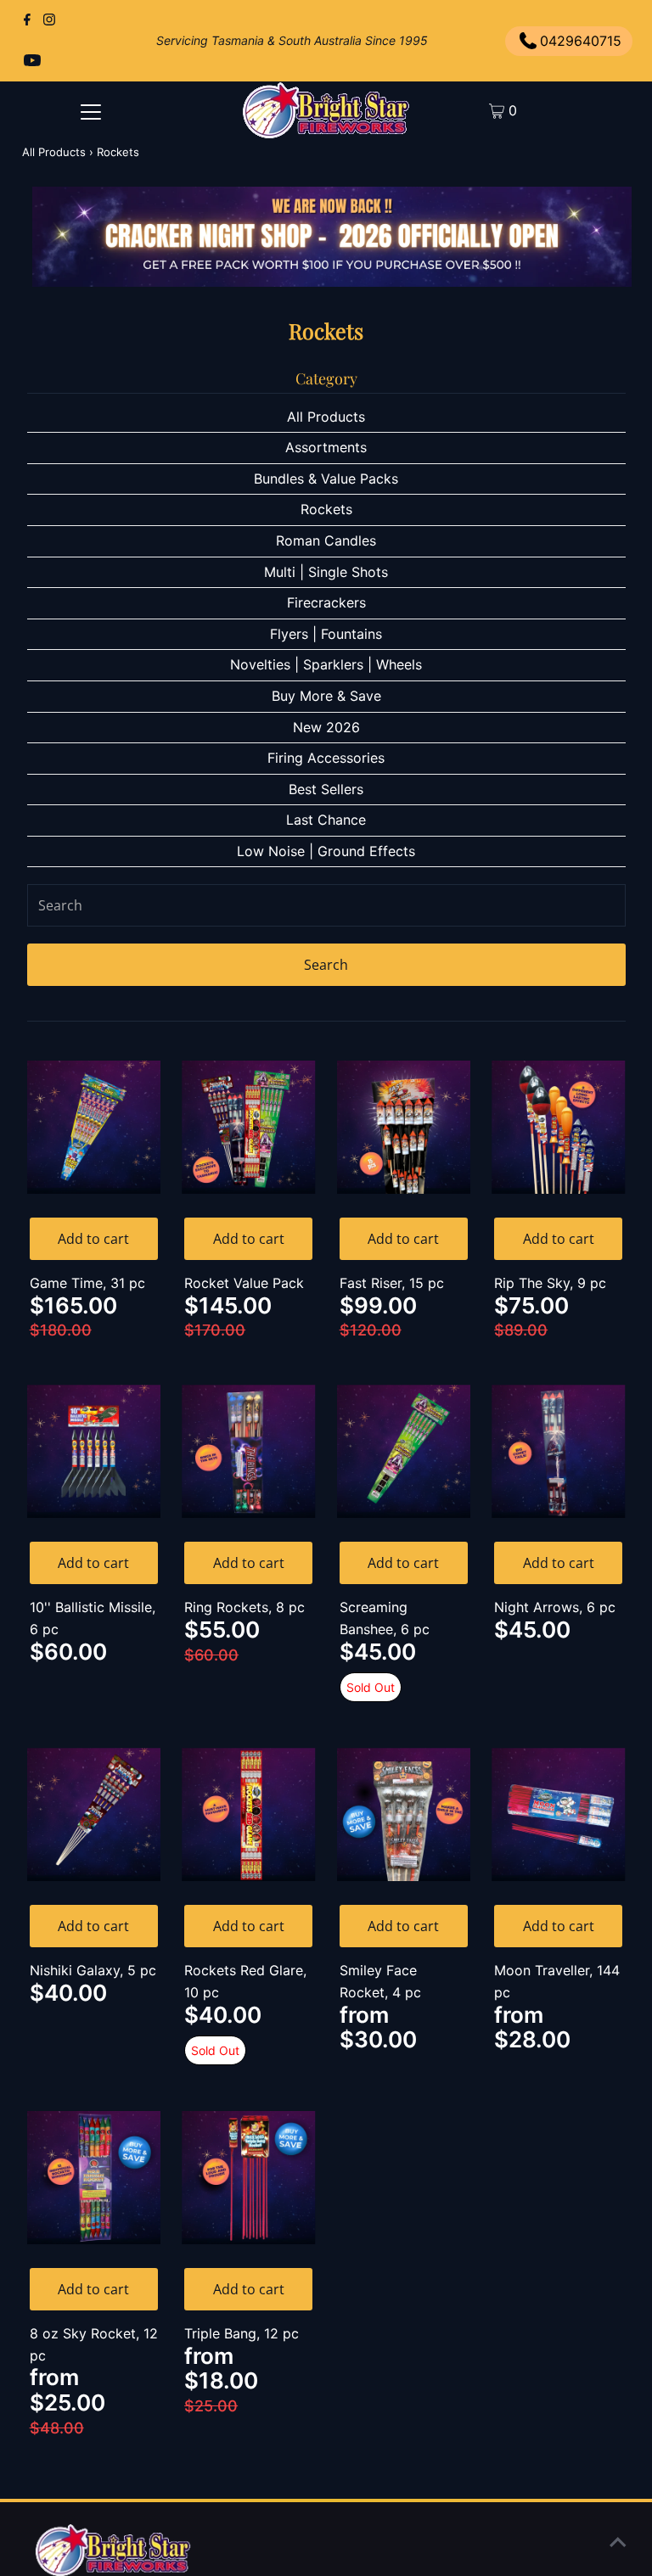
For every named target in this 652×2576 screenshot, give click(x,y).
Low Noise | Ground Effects (326, 851)
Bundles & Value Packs (326, 479)
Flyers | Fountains (326, 634)
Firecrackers (326, 602)
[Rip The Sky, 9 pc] (559, 1128)
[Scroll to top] (618, 2542)
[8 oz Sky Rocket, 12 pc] (94, 2178)
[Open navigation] (91, 111)
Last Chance (326, 820)
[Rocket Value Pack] (249, 1128)
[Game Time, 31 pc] (94, 1128)
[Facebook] (27, 20)
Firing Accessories (326, 758)
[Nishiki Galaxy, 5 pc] (94, 1815)
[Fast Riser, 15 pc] (404, 1128)
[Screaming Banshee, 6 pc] (404, 1452)
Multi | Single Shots (326, 572)
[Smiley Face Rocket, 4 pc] (404, 1815)
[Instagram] (49, 20)
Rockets (326, 509)
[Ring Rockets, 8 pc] (249, 1452)
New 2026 (326, 727)
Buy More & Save (326, 696)
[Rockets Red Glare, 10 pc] (249, 1815)
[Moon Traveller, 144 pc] (559, 1815)
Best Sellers (326, 789)
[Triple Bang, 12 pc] (249, 2178)
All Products (54, 152)
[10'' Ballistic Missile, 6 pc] (94, 1452)
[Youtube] (32, 61)
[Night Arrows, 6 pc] (559, 1452)
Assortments (326, 447)
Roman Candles (326, 540)
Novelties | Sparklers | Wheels (326, 664)
